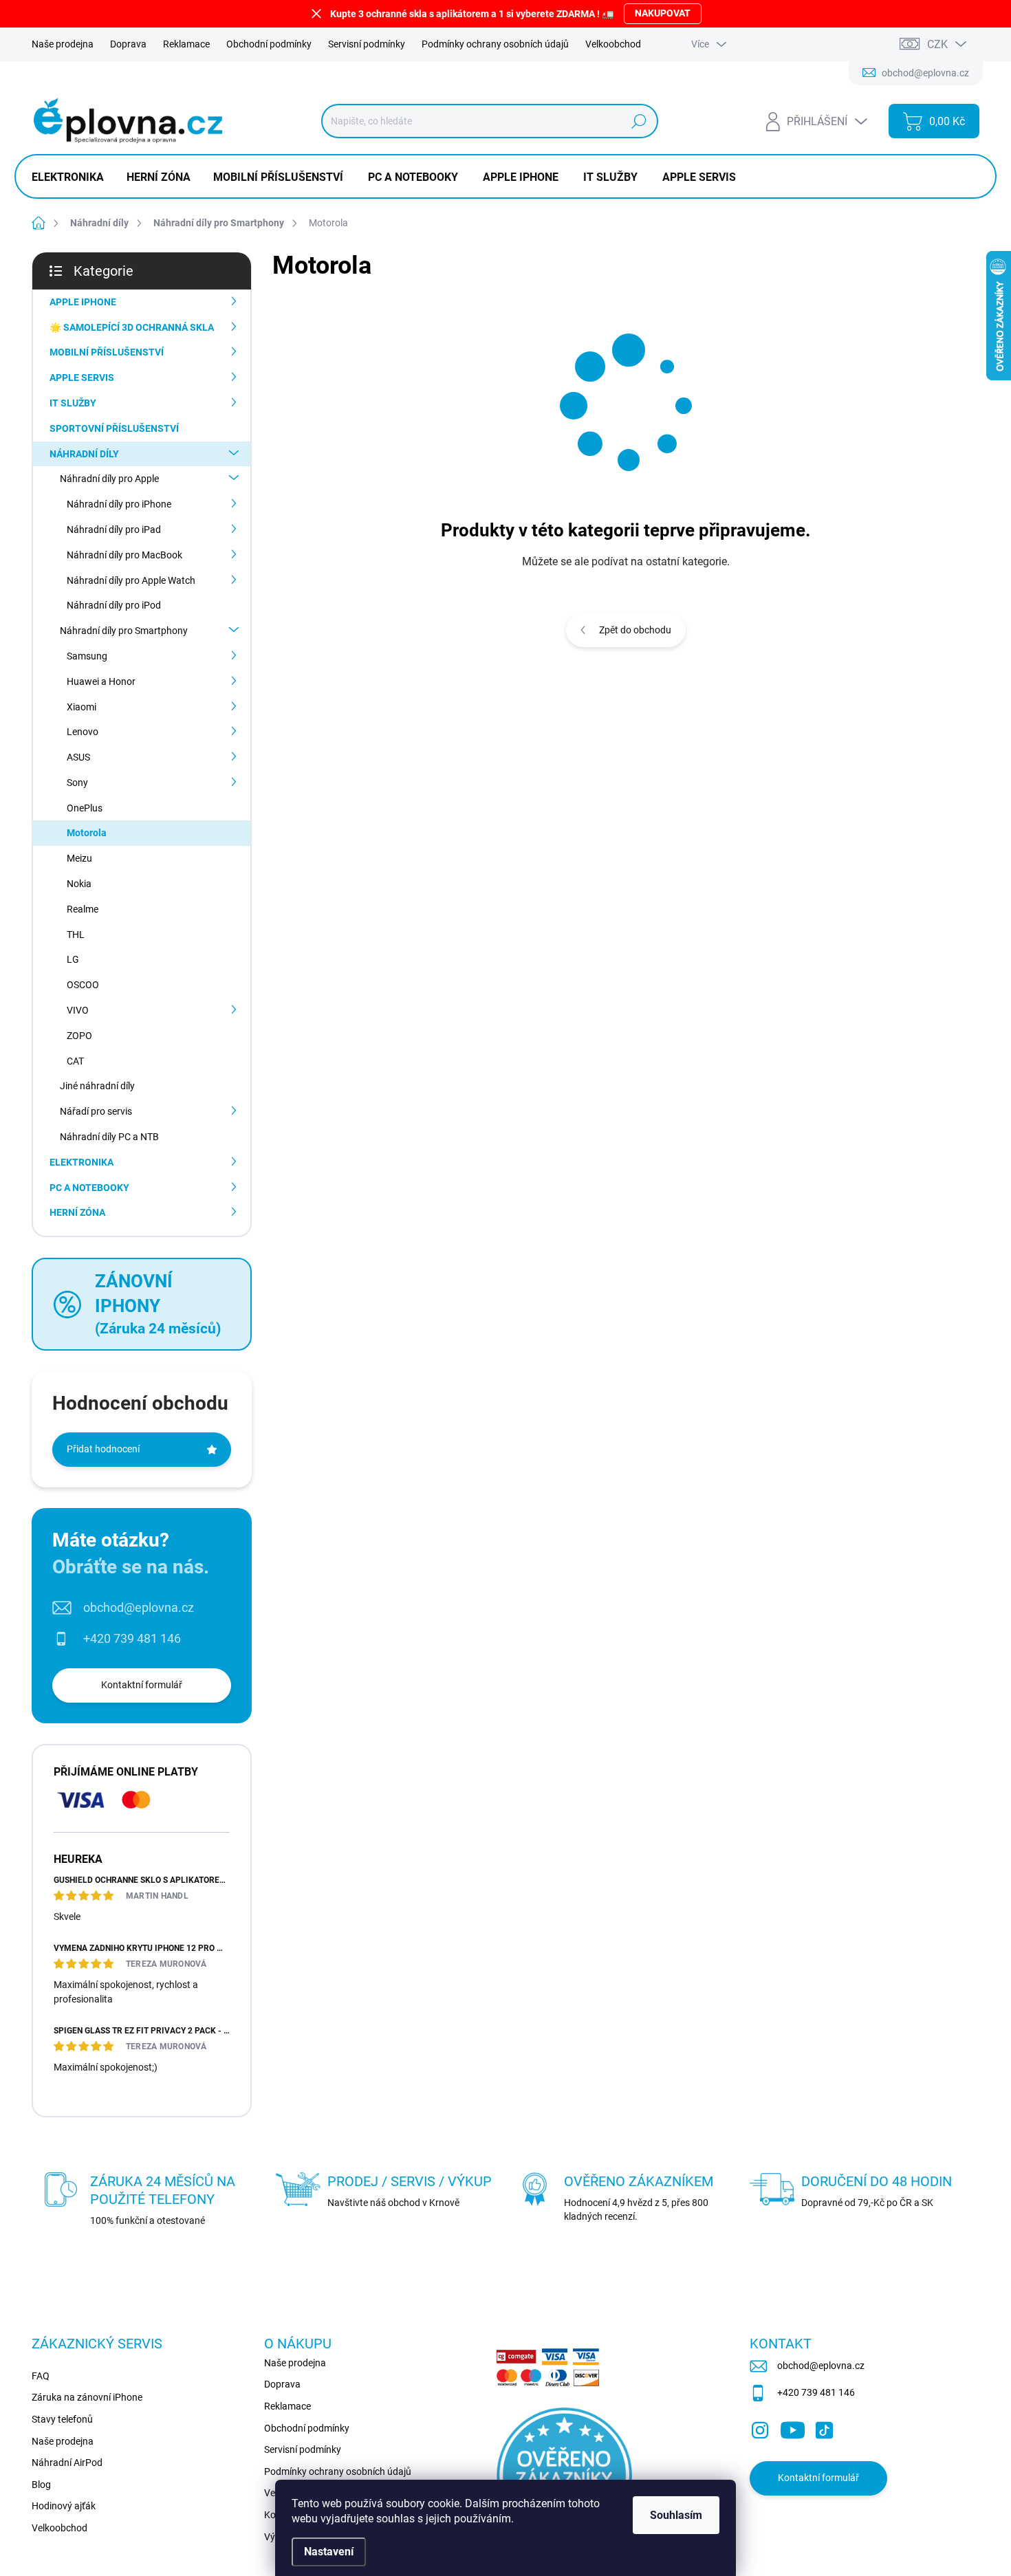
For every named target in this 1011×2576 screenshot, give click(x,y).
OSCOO (83, 985)
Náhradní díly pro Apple (109, 479)
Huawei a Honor (101, 681)
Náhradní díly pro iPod (114, 605)
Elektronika (81, 1162)
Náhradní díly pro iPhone (119, 504)
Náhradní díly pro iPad (114, 530)
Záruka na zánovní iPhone (87, 2397)
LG (73, 959)
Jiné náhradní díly (97, 1086)
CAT (75, 1061)
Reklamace (186, 44)
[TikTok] (824, 2427)
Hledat (639, 121)
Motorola (87, 833)
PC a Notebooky (89, 1188)
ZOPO (79, 1036)
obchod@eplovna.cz (139, 1607)
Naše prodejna (63, 44)
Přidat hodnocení (103, 1449)
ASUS (78, 757)
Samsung (87, 656)
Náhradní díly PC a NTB (109, 1137)
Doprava (128, 44)
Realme (83, 909)
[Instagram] (760, 2427)
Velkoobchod (613, 44)
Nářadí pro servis (96, 1111)
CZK (937, 44)
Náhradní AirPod (67, 2463)
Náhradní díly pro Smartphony (124, 631)
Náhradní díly (84, 454)
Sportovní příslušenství (114, 428)
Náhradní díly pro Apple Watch (131, 580)
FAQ (41, 2376)
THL (76, 935)
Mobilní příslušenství (107, 352)
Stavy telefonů (62, 2419)
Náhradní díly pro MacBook (124, 555)
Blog (41, 2485)
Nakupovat (663, 13)
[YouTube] (793, 2427)
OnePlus (85, 808)
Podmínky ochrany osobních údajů (495, 44)
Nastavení (329, 2552)
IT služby (73, 403)
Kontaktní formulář (142, 1685)
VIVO (78, 1010)
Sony (77, 783)
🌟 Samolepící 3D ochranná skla (132, 327)
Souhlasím (676, 2515)
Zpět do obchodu (635, 630)
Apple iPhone (83, 302)
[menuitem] (73, 177)
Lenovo (83, 732)
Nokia (79, 884)
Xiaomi (81, 707)
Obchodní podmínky (269, 44)
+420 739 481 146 (132, 1638)
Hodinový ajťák (64, 2506)
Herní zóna (77, 1212)
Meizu (79, 858)
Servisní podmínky (367, 44)
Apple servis (82, 378)
